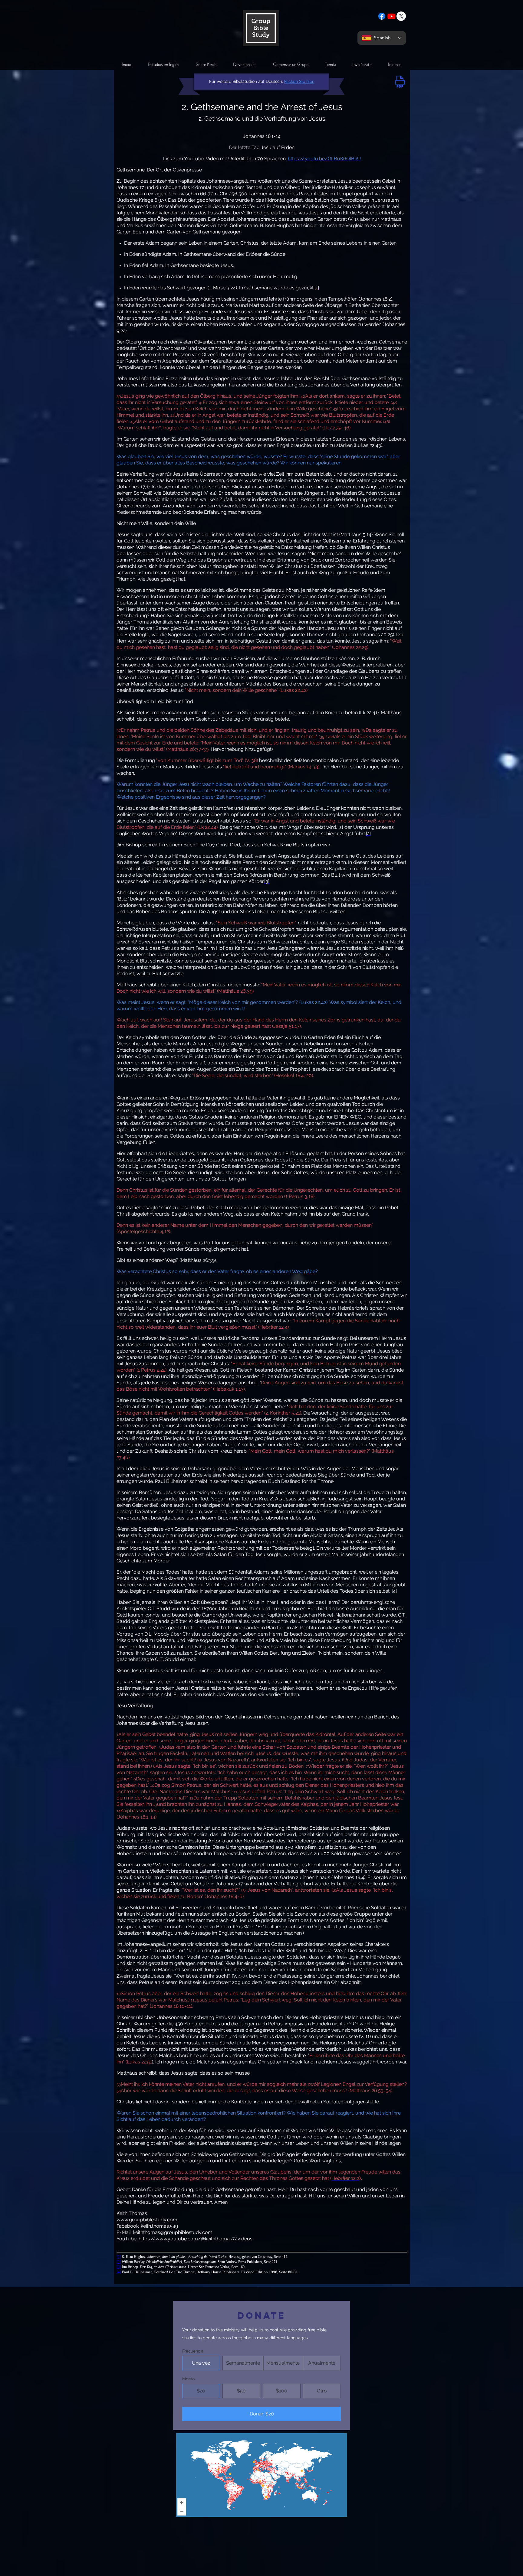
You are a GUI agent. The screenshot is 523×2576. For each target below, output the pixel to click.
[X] (401, 16)
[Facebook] (382, 16)
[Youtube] (391, 16)
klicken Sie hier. (299, 81)
